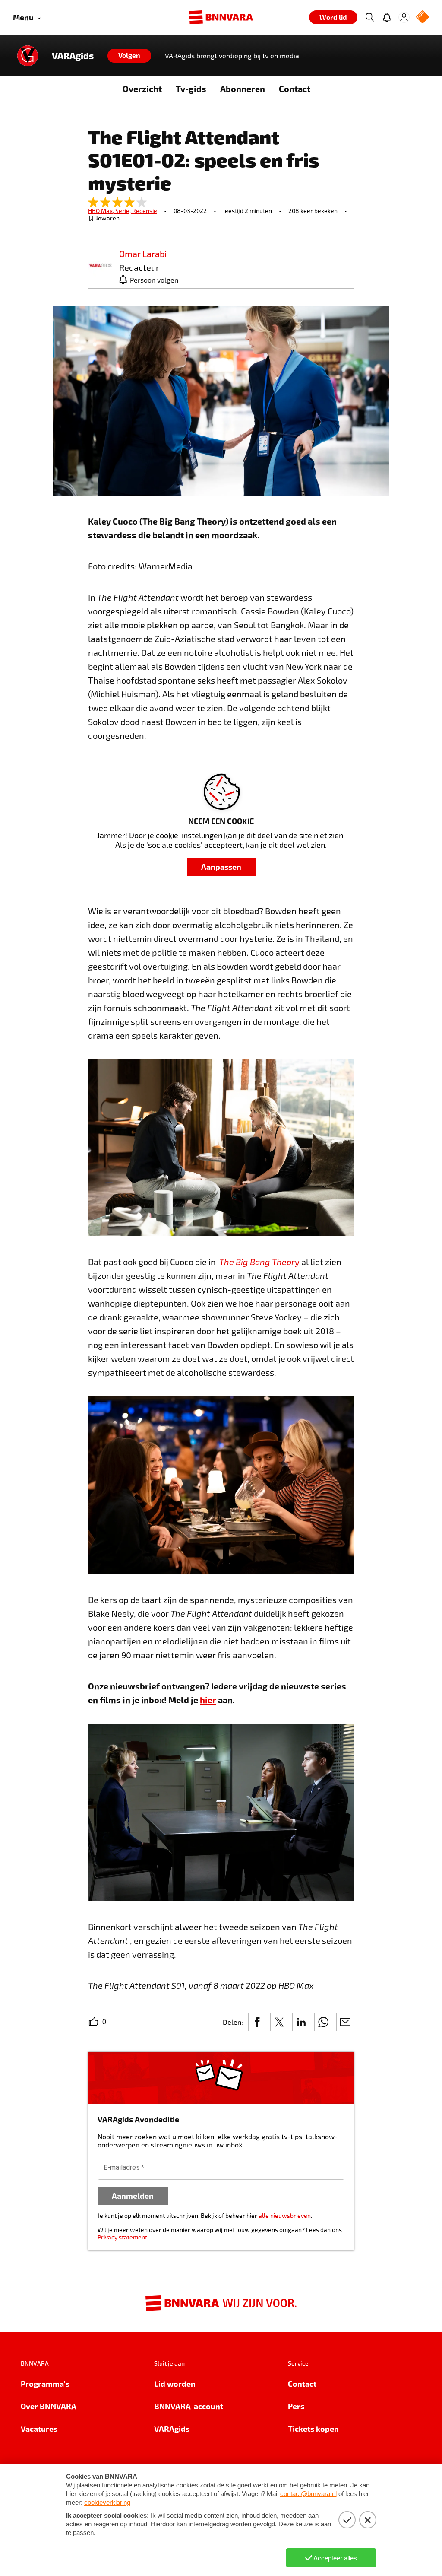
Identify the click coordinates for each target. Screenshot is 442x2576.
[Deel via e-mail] (345, 2022)
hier (208, 1700)
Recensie (145, 211)
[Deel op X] (279, 2022)
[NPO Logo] (423, 17)
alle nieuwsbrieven (285, 2215)
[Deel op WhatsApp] (323, 2022)
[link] (100, 266)
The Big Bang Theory (259, 1262)
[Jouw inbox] (387, 17)
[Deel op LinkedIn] (301, 2022)
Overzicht (142, 89)
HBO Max (102, 211)
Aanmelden (133, 2196)
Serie (124, 211)
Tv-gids (191, 89)
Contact (295, 89)
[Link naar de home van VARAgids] (28, 56)
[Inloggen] (404, 17)
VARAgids (73, 56)
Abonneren (243, 89)
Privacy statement (122, 2237)
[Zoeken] (369, 17)
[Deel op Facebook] (257, 2022)
